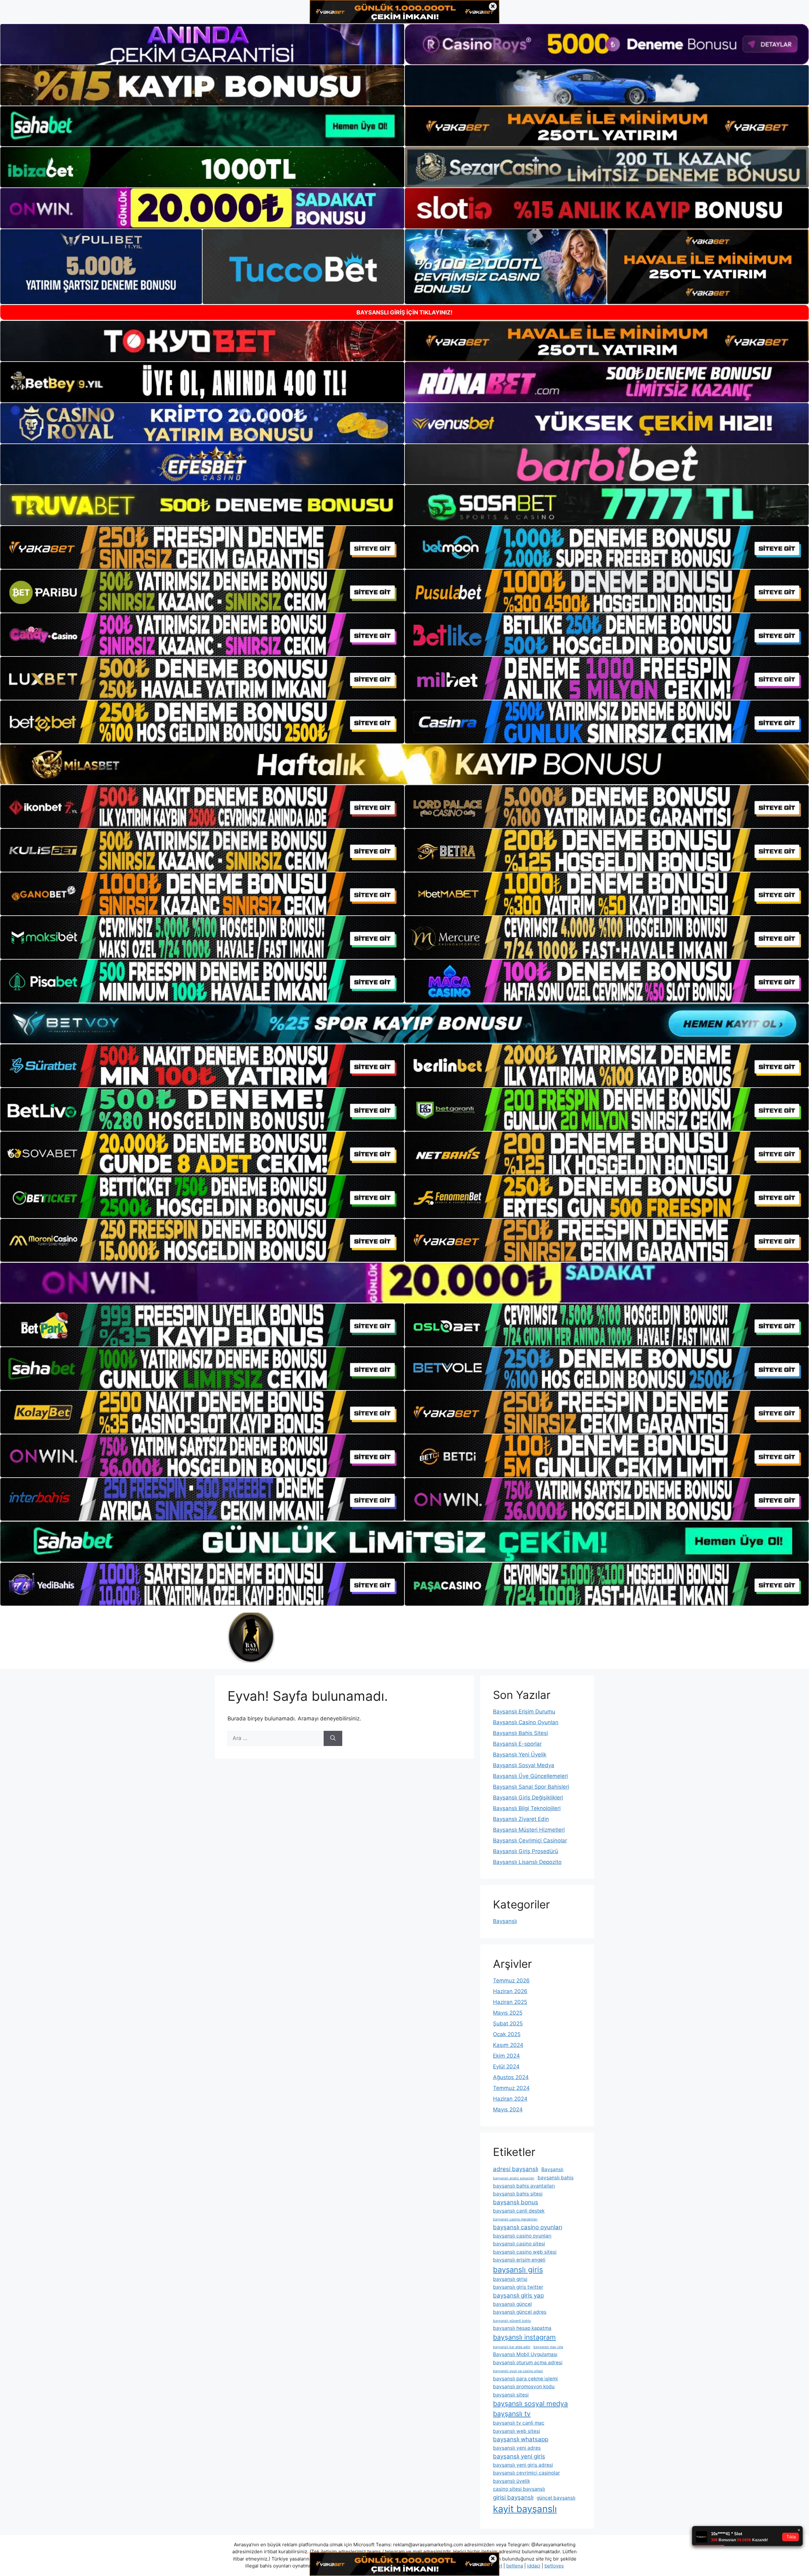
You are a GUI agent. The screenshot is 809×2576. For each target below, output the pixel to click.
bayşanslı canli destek (519, 2211)
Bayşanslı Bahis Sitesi (520, 1733)
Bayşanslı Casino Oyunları (526, 1722)
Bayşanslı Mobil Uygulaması (525, 2354)
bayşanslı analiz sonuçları (514, 2178)
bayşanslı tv (512, 2414)
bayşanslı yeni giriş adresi (523, 2465)
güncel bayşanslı (556, 2498)
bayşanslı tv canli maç (519, 2423)
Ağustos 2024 (511, 2077)
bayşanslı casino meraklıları (515, 2219)
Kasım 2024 (508, 2045)
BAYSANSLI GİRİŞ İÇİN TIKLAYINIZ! (404, 312)
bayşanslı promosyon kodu (524, 2387)
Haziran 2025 (510, 2002)
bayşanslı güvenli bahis (512, 2321)
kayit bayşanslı (525, 2509)
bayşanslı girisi (510, 2279)
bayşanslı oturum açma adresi (528, 2362)
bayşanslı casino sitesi (519, 2244)
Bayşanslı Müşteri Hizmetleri (529, 1830)
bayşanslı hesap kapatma (522, 2328)
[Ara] (333, 1738)
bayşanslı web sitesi (517, 2431)
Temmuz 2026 (511, 1981)
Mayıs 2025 (508, 2013)
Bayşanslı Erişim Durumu (524, 1712)
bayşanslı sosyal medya (530, 2403)
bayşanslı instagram (524, 2337)
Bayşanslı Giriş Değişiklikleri (528, 1798)
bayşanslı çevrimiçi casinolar (526, 2473)
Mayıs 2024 (508, 2109)
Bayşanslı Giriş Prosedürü (526, 1851)
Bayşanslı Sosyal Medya (524, 1765)
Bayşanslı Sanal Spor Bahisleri (531, 1787)
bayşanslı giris (518, 2270)
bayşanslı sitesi (511, 2395)
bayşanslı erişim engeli (519, 2260)
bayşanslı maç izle (548, 2347)
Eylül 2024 (506, 2066)
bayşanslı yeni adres (517, 2448)
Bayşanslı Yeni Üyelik (520, 1755)
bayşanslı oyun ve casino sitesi (518, 2371)
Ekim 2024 (506, 2056)
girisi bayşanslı (513, 2497)
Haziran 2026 (510, 1991)
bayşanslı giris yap (518, 2295)
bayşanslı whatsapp (521, 2439)
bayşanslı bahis (556, 2178)
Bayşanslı (505, 1921)
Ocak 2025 (507, 2034)
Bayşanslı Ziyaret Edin (521, 1819)
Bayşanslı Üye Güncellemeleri (530, 1776)
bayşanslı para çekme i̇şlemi (525, 2379)
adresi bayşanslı (516, 2169)
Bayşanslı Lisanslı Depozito (527, 1862)
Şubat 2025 (508, 2024)
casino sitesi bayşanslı (519, 2489)
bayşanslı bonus (516, 2202)
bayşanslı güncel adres (520, 2312)
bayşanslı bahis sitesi (518, 2194)
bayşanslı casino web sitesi (525, 2252)
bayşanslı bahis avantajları (524, 2186)
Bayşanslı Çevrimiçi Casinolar (530, 1840)
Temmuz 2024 (511, 2088)
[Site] (202, 547)
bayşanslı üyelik (511, 2481)
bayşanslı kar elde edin (512, 2347)
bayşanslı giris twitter (518, 2287)
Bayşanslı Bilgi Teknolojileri (527, 1808)
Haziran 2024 (510, 2099)
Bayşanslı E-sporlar (517, 1744)
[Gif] (404, 764)
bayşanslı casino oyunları (528, 2227)
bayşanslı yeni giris (519, 2456)
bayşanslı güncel (512, 2304)
